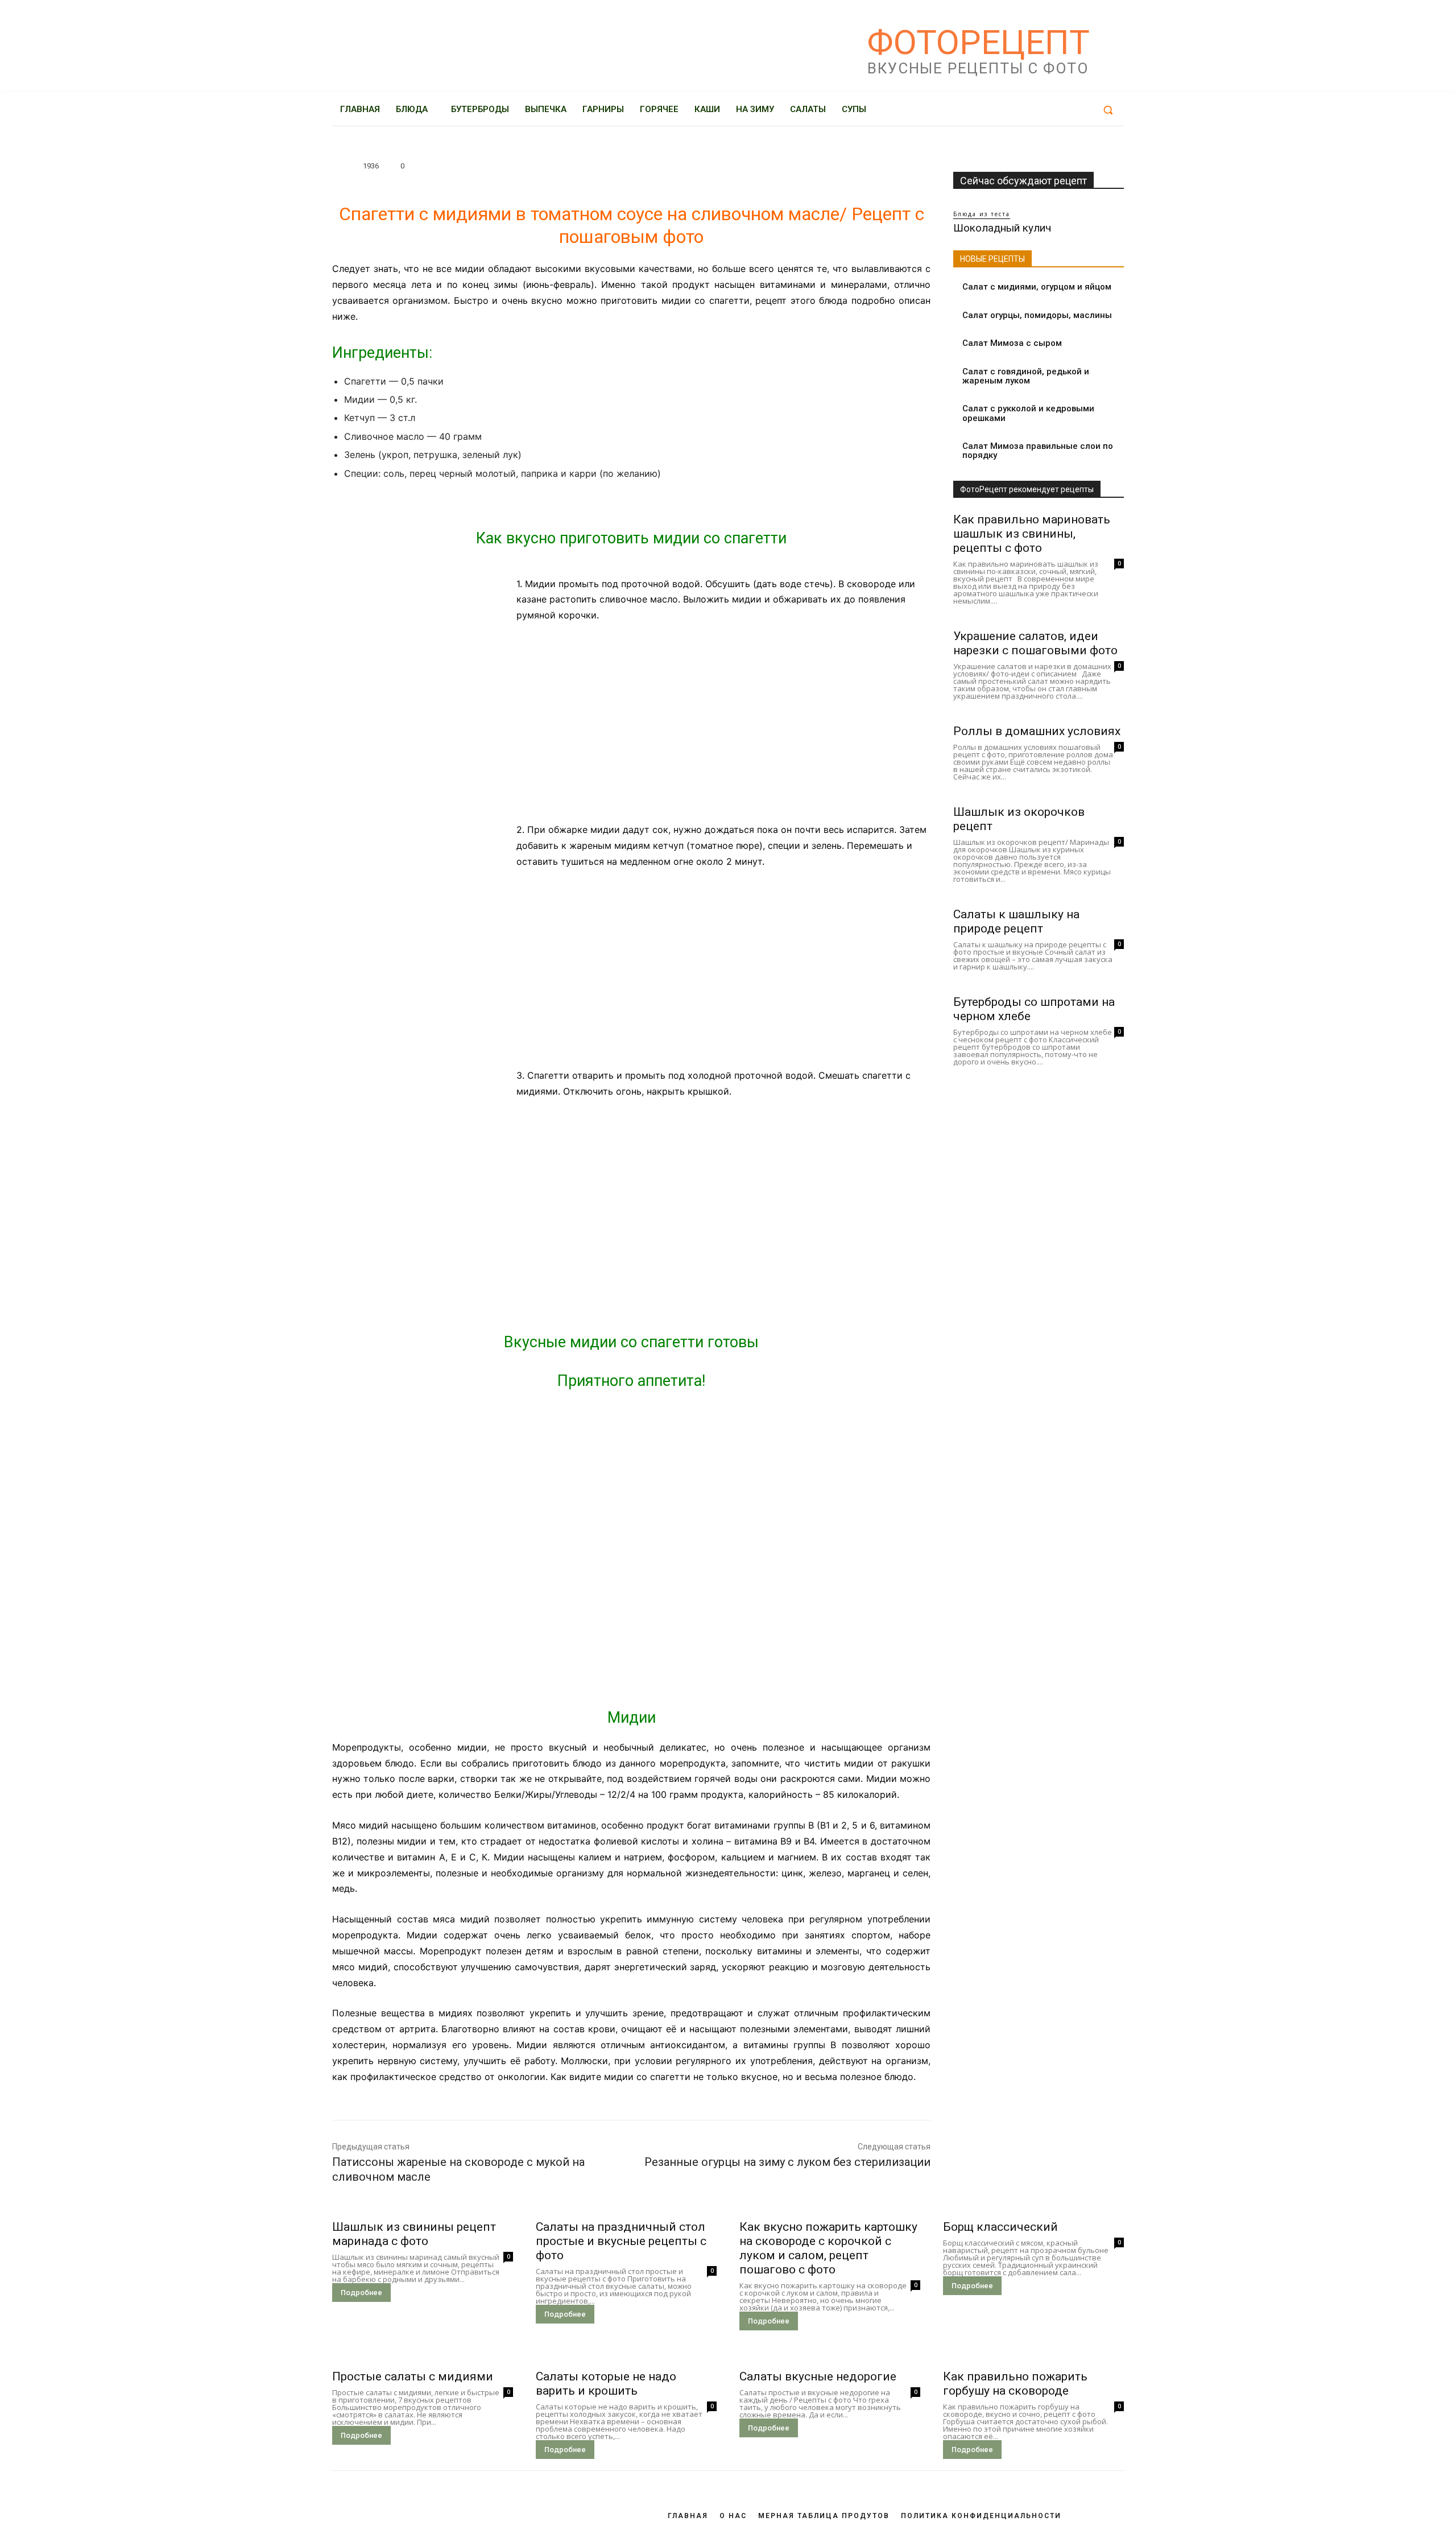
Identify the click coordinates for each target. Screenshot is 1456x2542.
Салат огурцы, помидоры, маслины (1037, 315)
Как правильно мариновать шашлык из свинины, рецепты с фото (1032, 534)
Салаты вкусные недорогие (818, 2376)
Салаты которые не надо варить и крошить (606, 2384)
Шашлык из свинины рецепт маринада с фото (414, 2234)
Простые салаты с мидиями (413, 2376)
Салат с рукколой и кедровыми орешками (1028, 413)
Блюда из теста (982, 214)
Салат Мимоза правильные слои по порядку (1038, 451)
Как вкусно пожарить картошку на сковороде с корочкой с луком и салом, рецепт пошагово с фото (828, 2248)
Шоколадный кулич (1002, 228)
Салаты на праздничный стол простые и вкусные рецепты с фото (621, 2241)
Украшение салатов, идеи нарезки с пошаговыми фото (1035, 643)
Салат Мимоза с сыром (1012, 343)
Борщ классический (1000, 2227)
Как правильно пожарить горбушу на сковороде (1015, 2384)
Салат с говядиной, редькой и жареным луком (1026, 376)
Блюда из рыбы (369, 148)
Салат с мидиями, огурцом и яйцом (1037, 287)
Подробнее (361, 2293)
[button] (1108, 110)
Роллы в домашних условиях (1037, 731)
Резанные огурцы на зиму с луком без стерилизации (787, 2162)
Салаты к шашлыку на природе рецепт (1016, 921)
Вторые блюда (442, 148)
